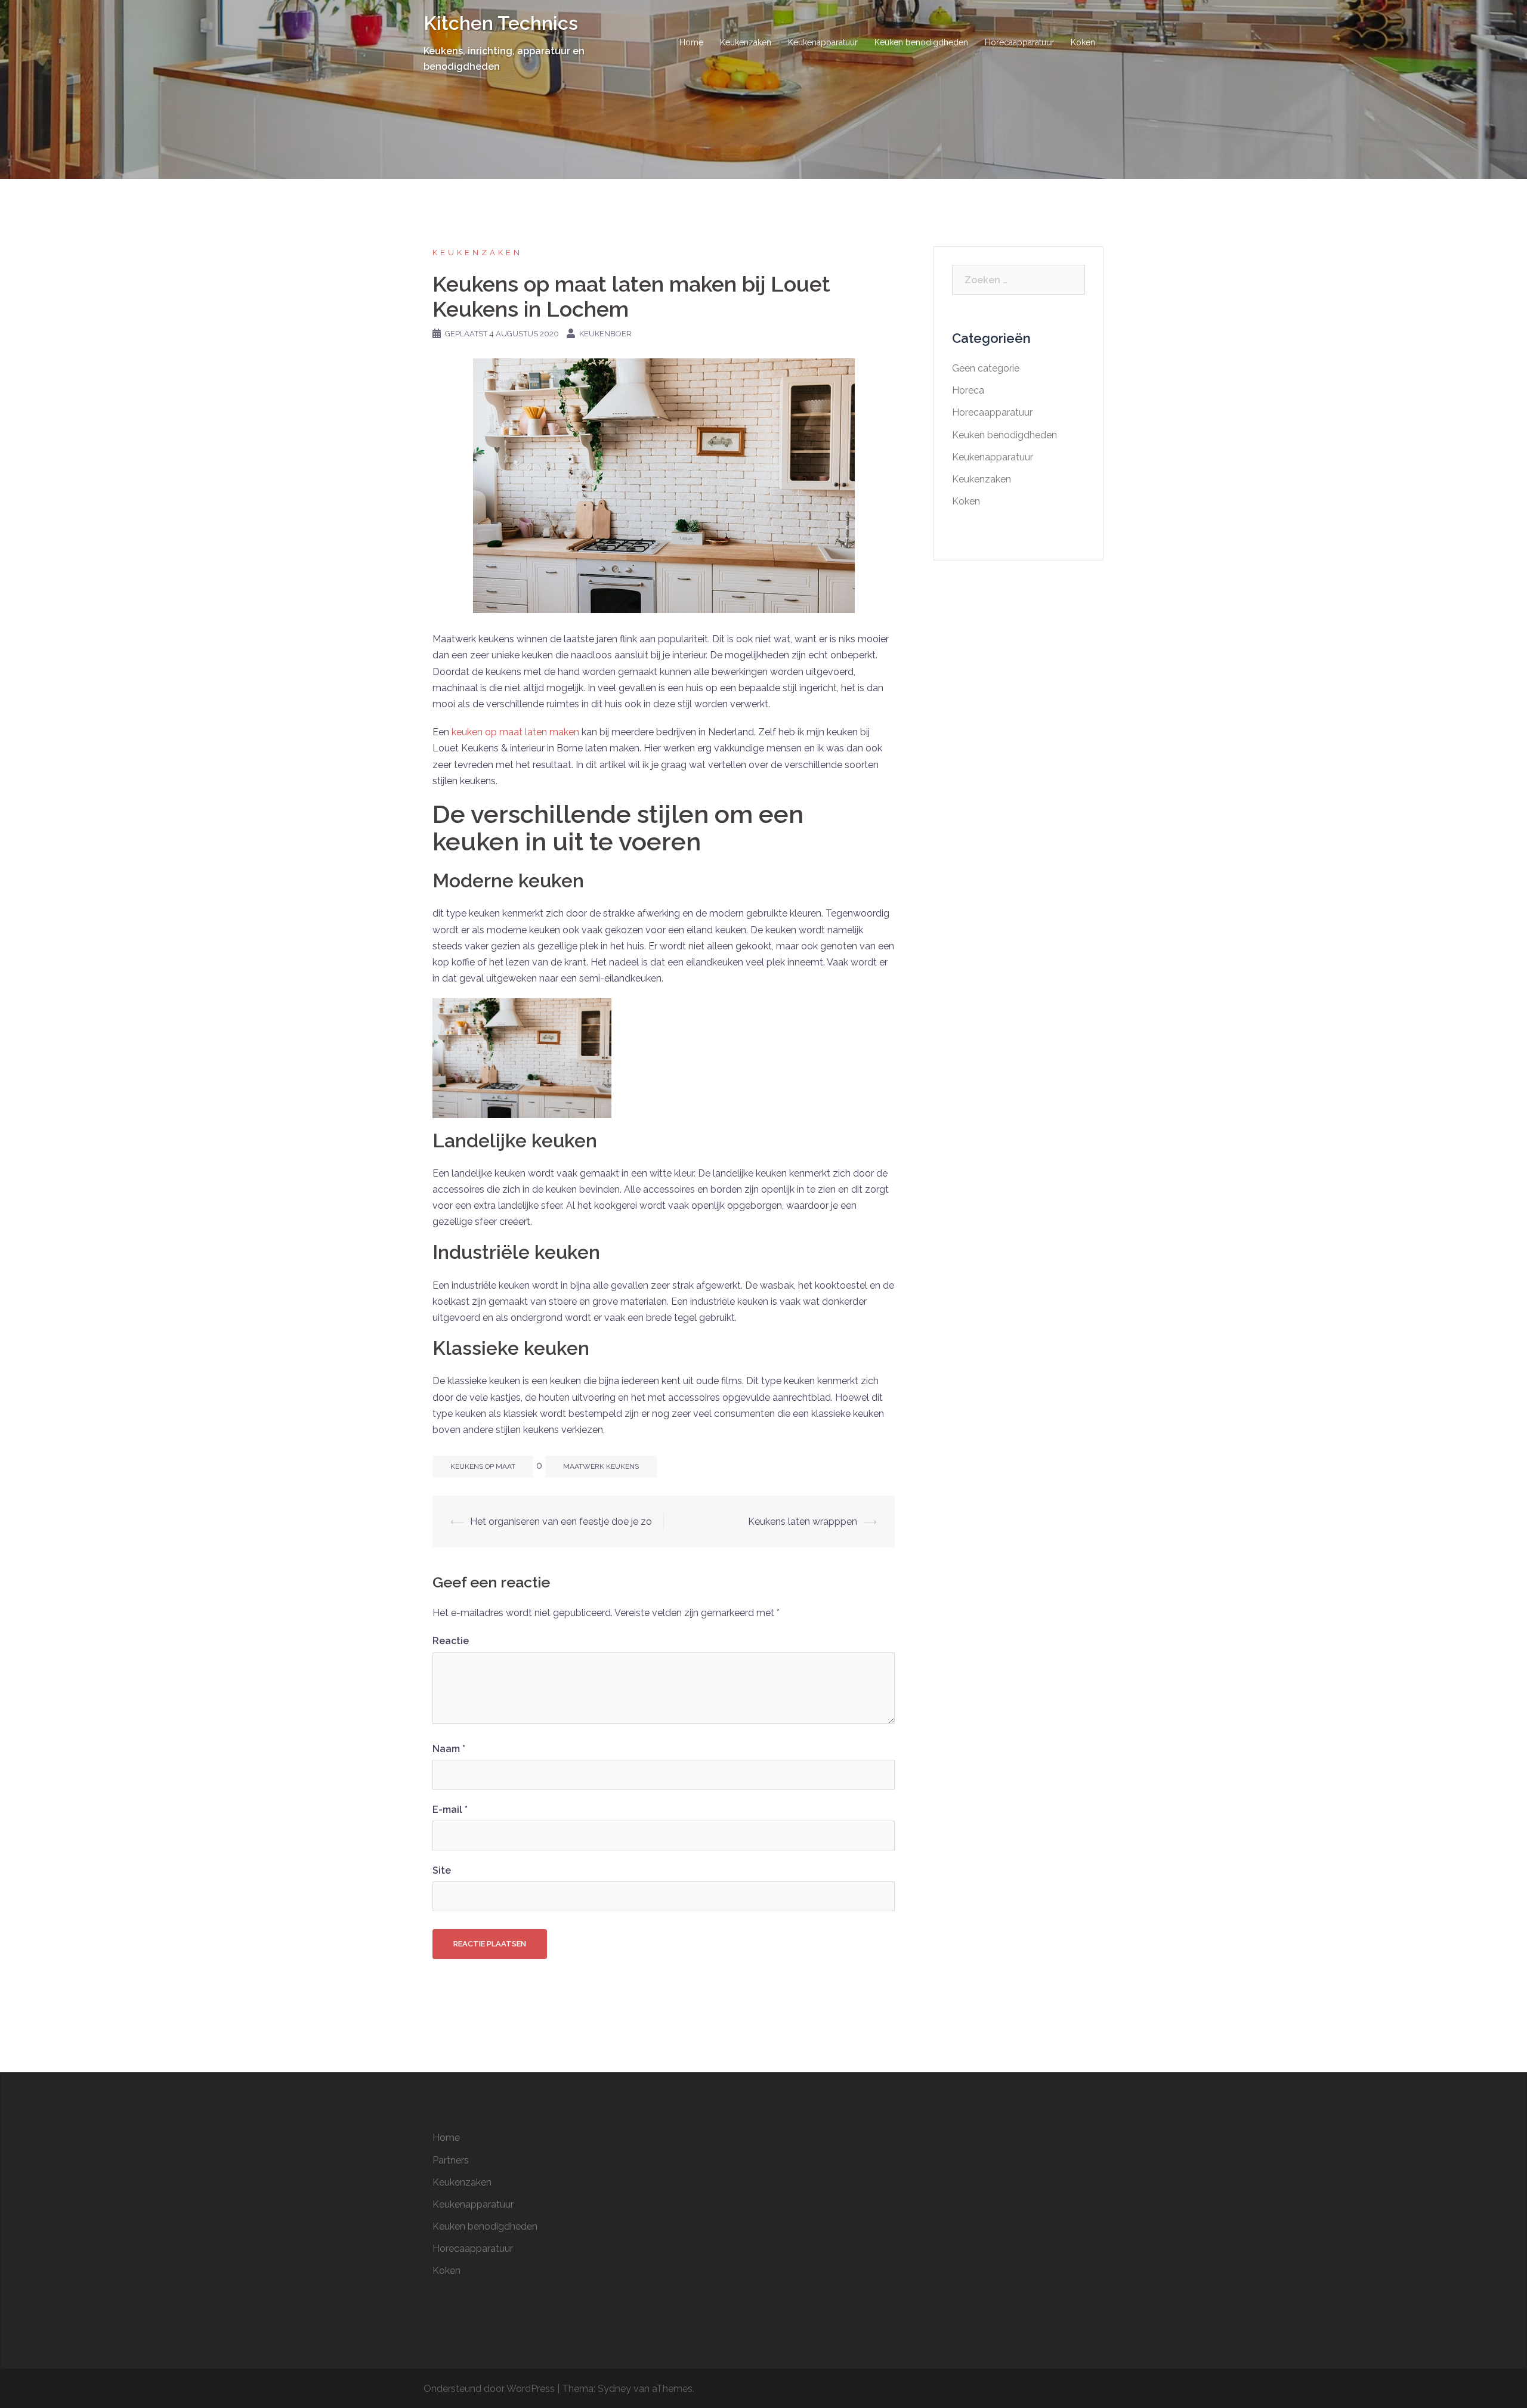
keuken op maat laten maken (515, 732)
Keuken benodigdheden (921, 42)
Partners (451, 2160)
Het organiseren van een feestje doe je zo (561, 1522)
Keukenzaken (746, 42)
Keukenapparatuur (823, 42)
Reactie (451, 1641)
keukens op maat (483, 1466)
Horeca (968, 390)
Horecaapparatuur (1019, 42)
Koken (1083, 42)
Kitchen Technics (501, 23)
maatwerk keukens (601, 1466)
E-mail (450, 1810)
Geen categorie (986, 368)
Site (442, 1870)
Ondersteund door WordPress (489, 2389)
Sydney (614, 2389)
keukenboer (605, 334)
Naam (449, 1749)
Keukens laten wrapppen (803, 1522)
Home (691, 42)
